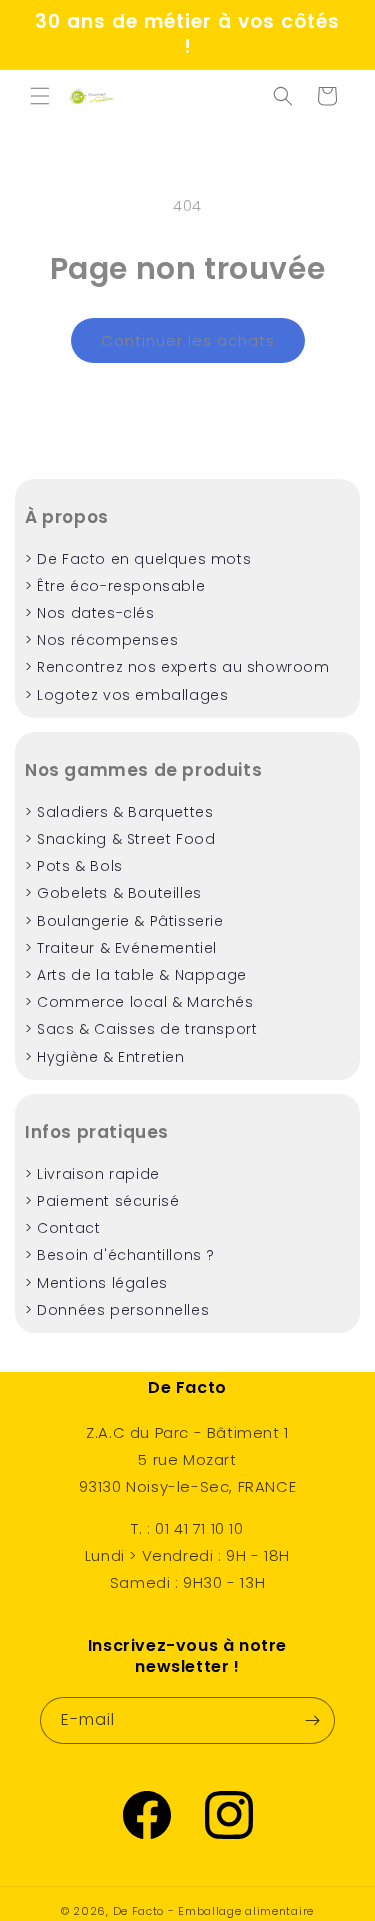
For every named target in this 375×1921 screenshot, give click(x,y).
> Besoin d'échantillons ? (120, 1255)
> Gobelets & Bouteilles (113, 893)
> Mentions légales (96, 1283)
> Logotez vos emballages (126, 695)
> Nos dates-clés (90, 613)
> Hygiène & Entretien (105, 1057)
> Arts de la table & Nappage (136, 975)
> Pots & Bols (74, 866)
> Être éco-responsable (115, 586)
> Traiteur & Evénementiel (121, 948)
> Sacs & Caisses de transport (141, 1029)
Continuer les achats (188, 340)
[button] (40, 96)
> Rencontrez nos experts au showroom (177, 667)
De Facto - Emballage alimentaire (213, 1911)
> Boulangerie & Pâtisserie (124, 921)
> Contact (62, 1228)
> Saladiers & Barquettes (119, 812)
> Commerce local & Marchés (139, 1002)
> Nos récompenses (101, 640)
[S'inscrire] (312, 1720)
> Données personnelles (117, 1310)
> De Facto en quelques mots (138, 559)
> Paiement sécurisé (102, 1201)
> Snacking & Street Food (120, 839)
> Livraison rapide (92, 1174)
